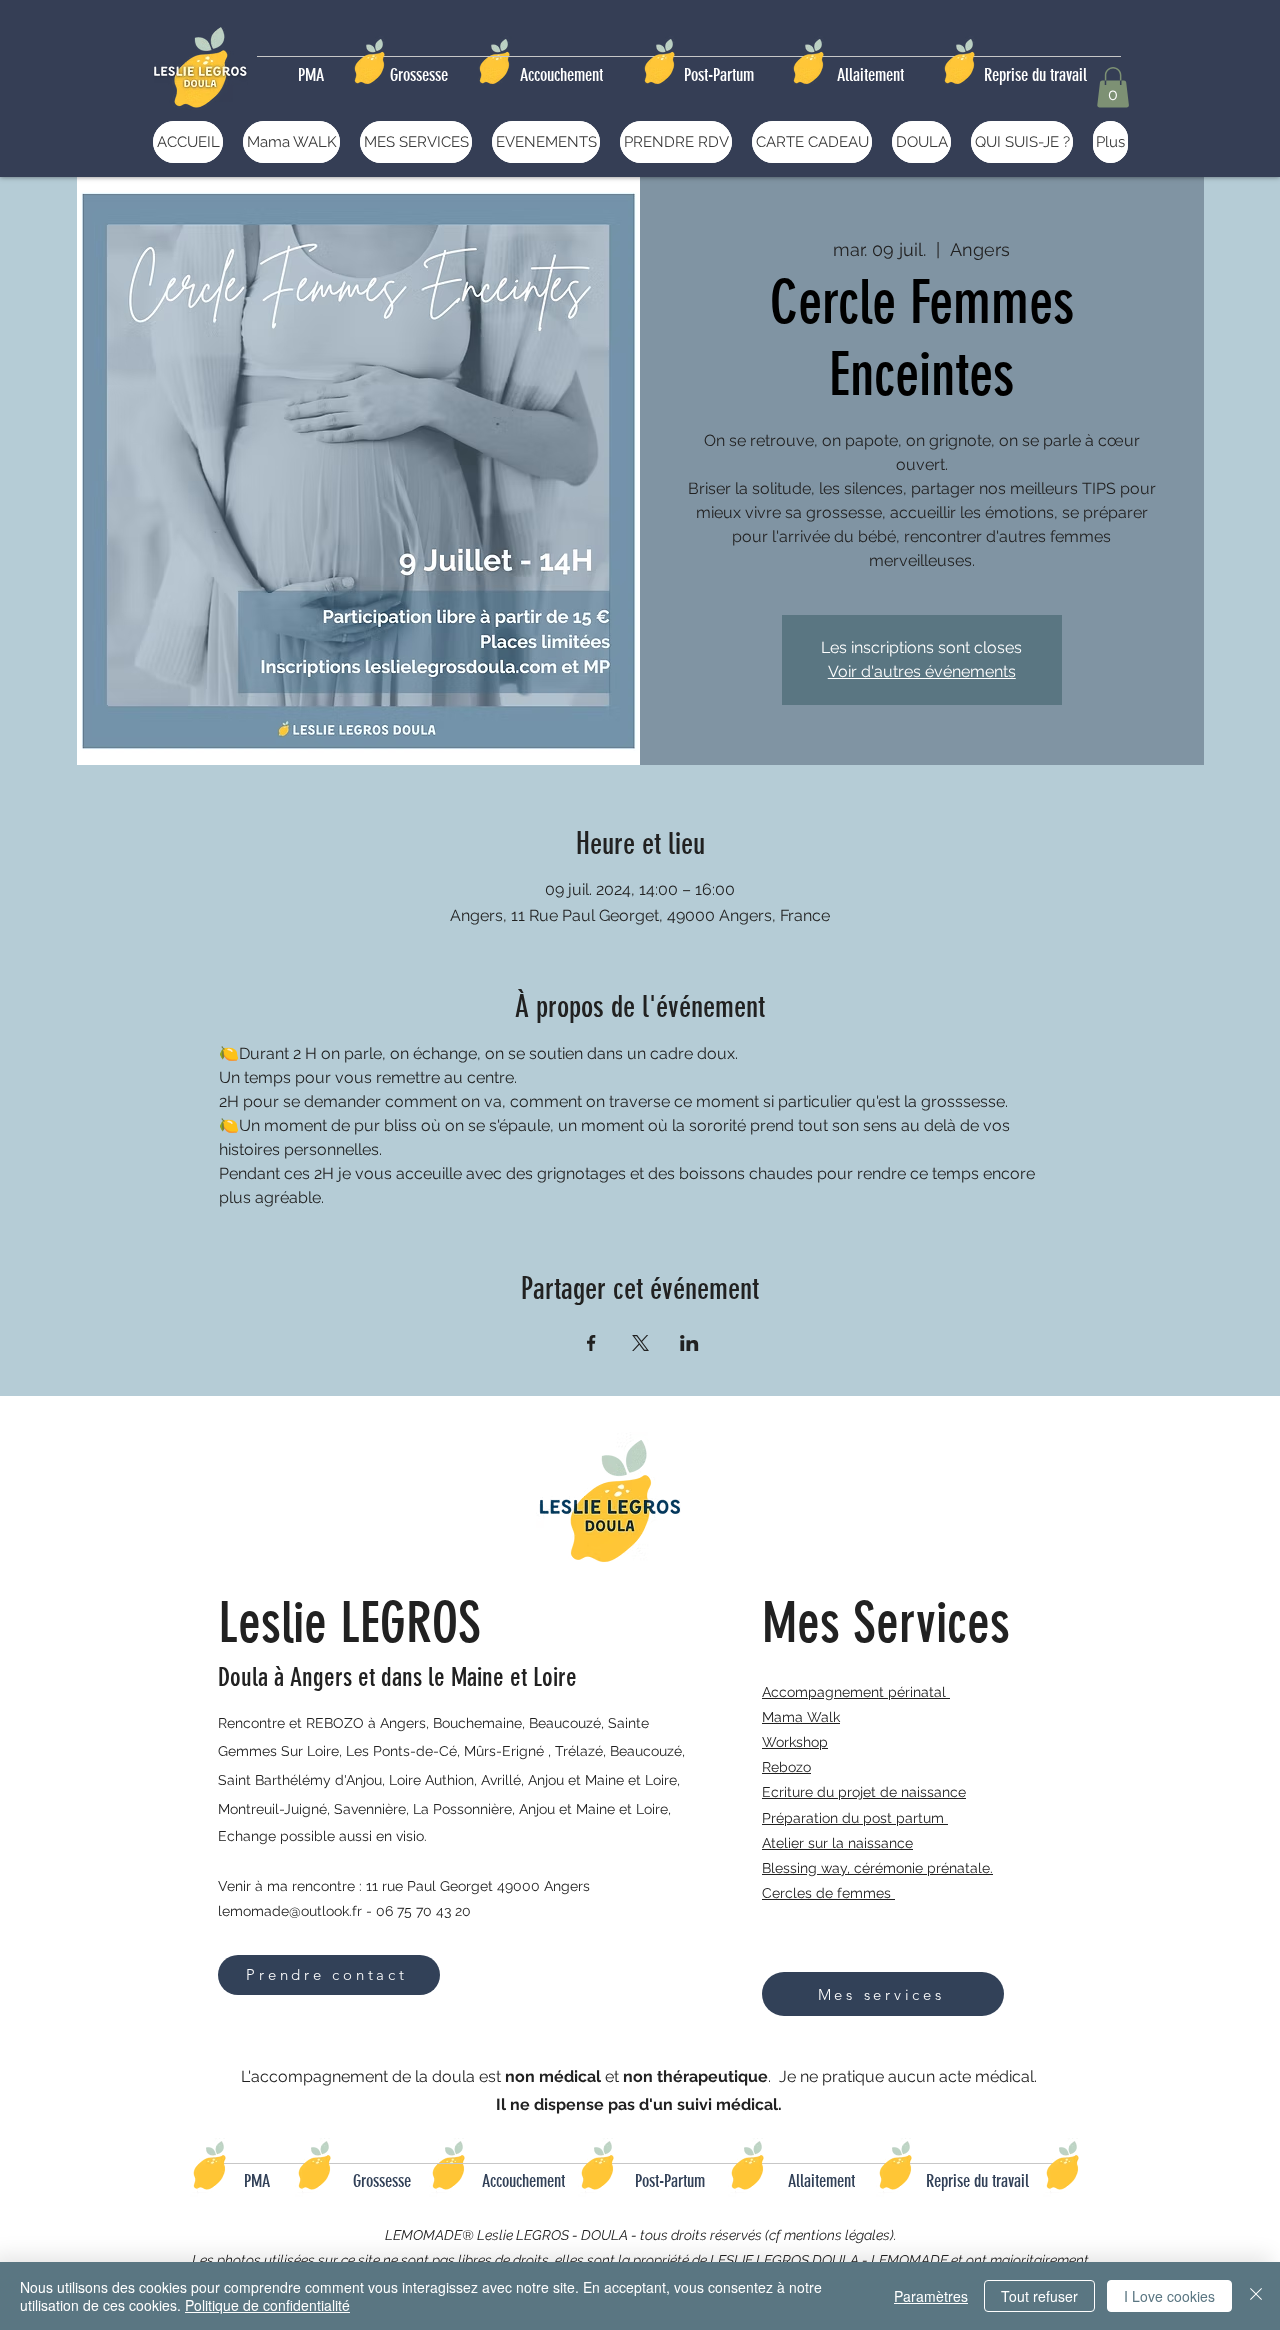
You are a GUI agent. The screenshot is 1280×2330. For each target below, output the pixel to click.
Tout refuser (1039, 2296)
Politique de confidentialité (267, 2305)
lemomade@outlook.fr (290, 1911)
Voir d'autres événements (922, 671)
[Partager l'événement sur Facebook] (591, 1343)
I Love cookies (1169, 2296)
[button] (1113, 87)
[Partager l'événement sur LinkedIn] (689, 1343)
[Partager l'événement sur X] (640, 1343)
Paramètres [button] (931, 2296)
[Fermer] (1256, 2296)
